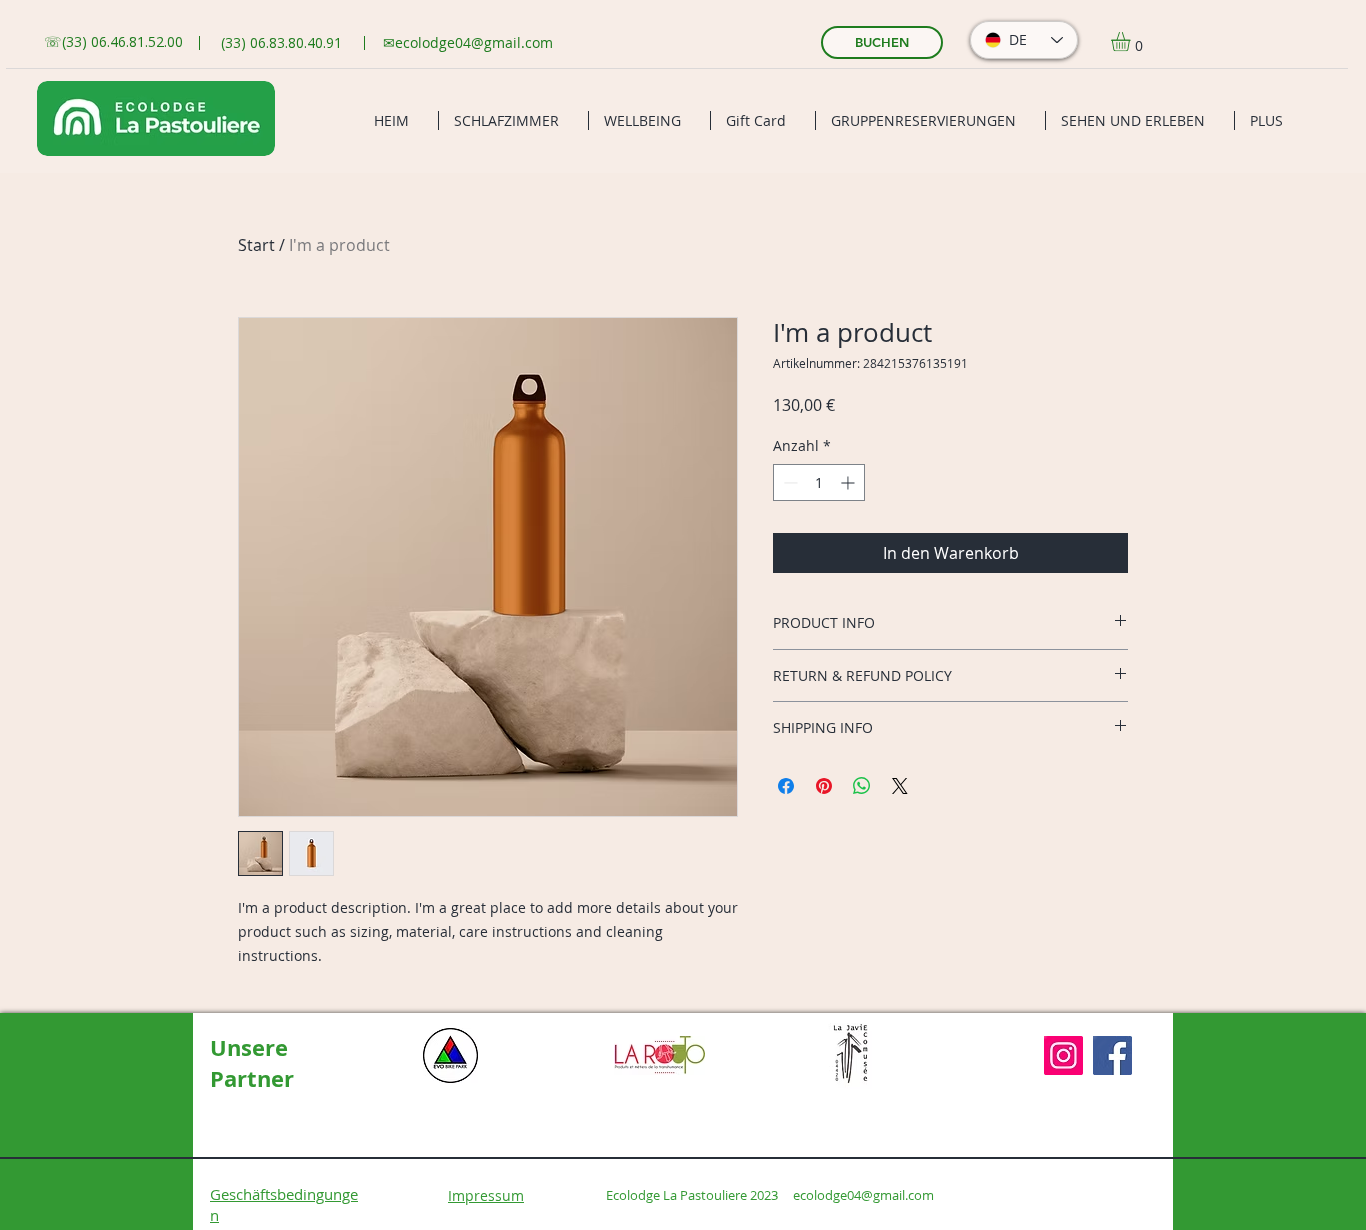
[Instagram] (1063, 1055)
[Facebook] (1112, 1055)
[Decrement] (788, 482)
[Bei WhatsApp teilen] (862, 786)
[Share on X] (900, 786)
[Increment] (849, 482)
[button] (1132, 41)
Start (256, 245)
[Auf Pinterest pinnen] (824, 786)
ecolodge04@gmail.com (474, 42)
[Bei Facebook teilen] (786, 786)
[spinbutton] (819, 482)
